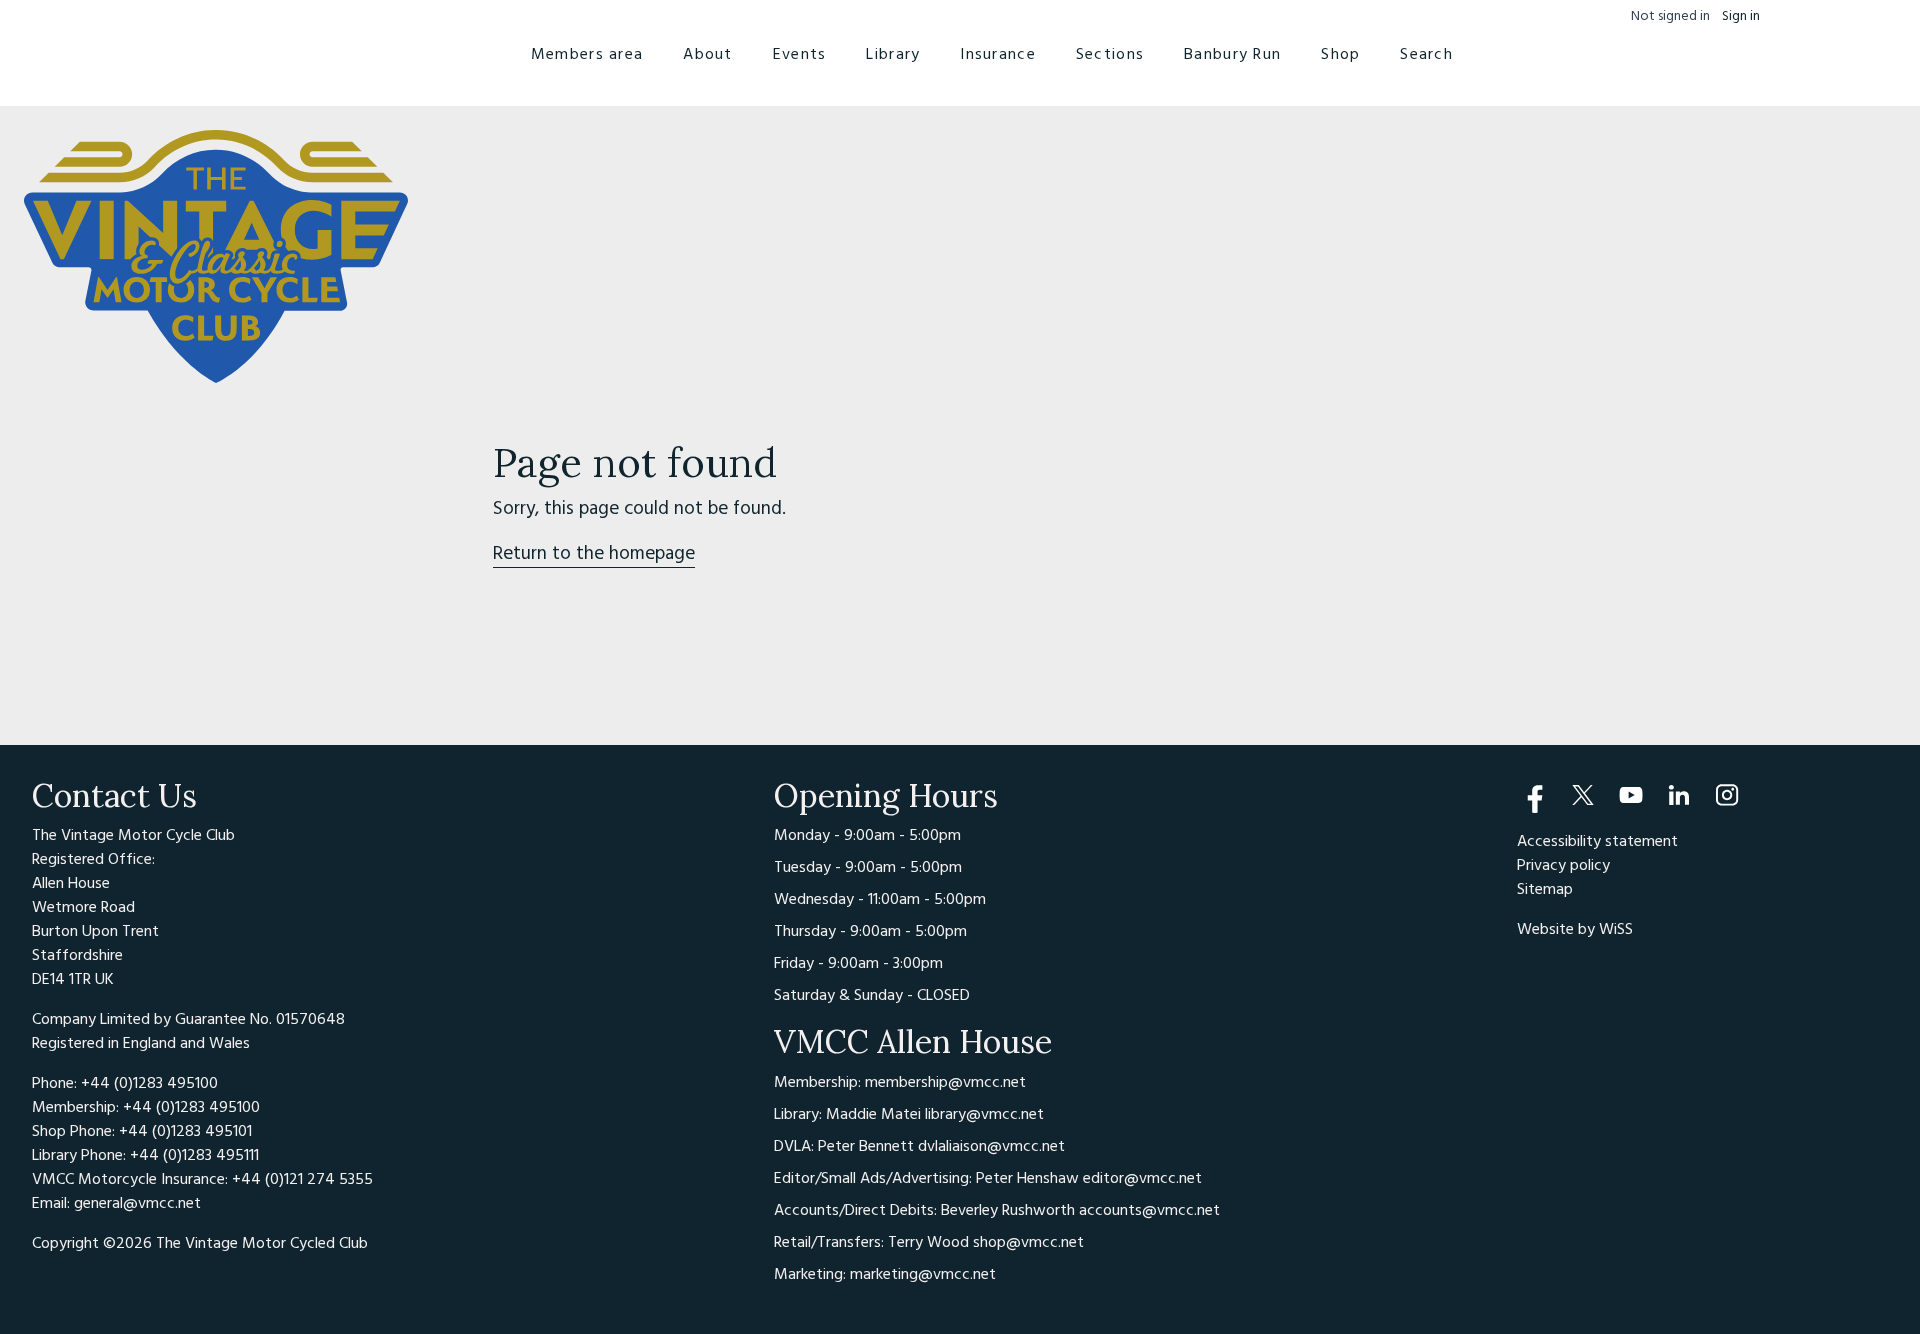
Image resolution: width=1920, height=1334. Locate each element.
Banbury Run (1232, 54)
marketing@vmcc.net (923, 1274)
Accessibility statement (1597, 841)
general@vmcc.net (137, 1203)
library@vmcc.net (984, 1114)
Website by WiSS (1575, 929)
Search (1426, 54)
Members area (587, 54)
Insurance (998, 54)
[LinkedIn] (1679, 795)
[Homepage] (216, 257)
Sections (1110, 54)
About (707, 54)
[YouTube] (1631, 795)
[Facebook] (1535, 795)
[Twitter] (1583, 795)
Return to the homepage (594, 553)
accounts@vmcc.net (1149, 1210)
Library (893, 54)
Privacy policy (1563, 865)
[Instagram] (1727, 795)
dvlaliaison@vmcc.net (991, 1146)
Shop (1340, 54)
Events (800, 54)
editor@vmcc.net (1142, 1178)
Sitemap (1545, 889)
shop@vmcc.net (1028, 1242)
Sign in (1741, 17)
